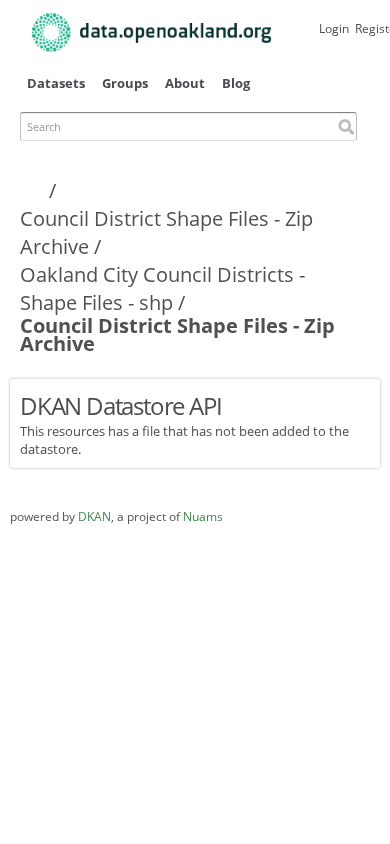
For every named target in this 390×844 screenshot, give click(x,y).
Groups (125, 83)
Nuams (203, 516)
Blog (236, 83)
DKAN (94, 516)
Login (334, 28)
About (185, 83)
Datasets (56, 83)
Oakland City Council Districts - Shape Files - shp (162, 288)
